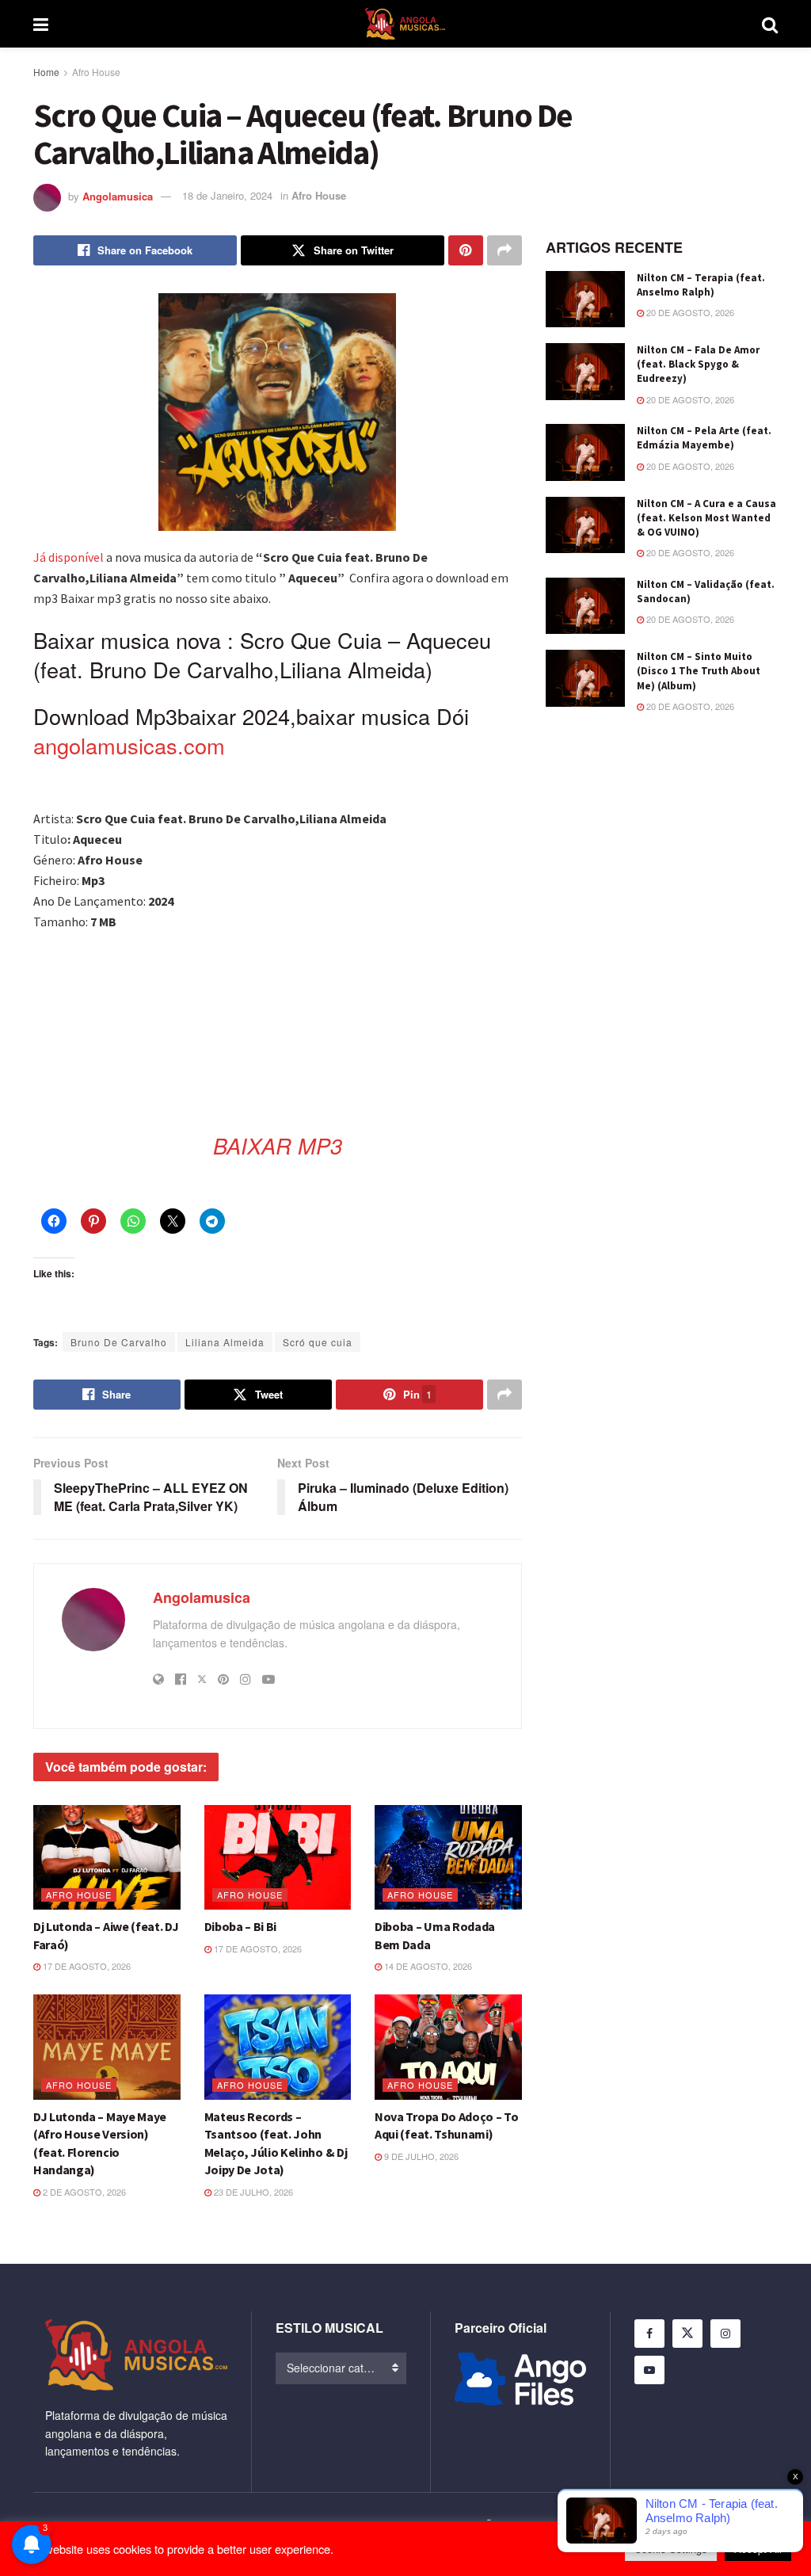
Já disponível (69, 557)
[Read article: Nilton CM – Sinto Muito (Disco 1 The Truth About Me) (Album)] (585, 678)
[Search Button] (770, 24)
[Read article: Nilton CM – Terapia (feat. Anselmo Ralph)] (585, 300)
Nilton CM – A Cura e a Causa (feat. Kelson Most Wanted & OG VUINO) (706, 518)
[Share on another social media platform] (504, 250)
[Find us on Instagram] (725, 2334)
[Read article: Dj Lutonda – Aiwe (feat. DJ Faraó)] (107, 1858)
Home (46, 72)
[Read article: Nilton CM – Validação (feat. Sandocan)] (585, 606)
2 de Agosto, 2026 (83, 2192)
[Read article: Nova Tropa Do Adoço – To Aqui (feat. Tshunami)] (448, 2047)
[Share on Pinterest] (466, 250)
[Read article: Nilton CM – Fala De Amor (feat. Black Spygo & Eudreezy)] (585, 372)
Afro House (96, 72)
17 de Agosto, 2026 (86, 1966)
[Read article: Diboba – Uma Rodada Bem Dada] (448, 1858)
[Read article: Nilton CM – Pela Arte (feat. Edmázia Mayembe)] (585, 452)
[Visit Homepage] (405, 24)
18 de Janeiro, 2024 (227, 195)
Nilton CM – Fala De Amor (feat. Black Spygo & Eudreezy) (698, 364)
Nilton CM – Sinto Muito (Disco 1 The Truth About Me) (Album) (699, 671)
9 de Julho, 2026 (420, 2156)
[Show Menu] (41, 24)
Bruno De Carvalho (119, 1342)
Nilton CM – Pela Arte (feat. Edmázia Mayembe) (704, 438)
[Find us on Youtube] (649, 2370)
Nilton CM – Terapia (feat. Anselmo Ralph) (701, 285)
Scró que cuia (318, 1342)
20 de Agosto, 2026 (689, 312)
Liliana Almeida (225, 1342)
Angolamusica (118, 195)
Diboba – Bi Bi (241, 1926)
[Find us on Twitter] (687, 2334)
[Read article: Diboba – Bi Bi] (278, 1858)
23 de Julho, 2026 (252, 2192)
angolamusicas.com (129, 745)
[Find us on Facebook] (649, 2334)
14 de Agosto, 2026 (427, 1966)
